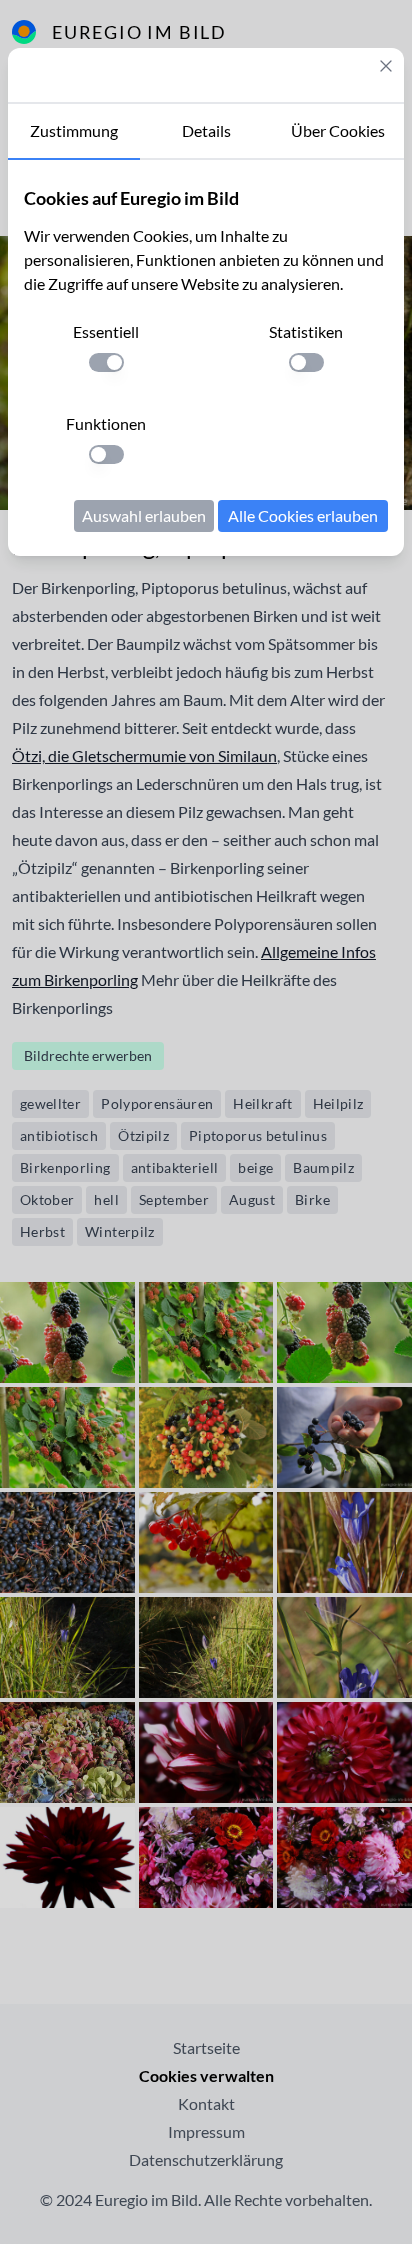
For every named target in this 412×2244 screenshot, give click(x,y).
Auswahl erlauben (144, 515)
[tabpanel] (206, 358)
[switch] (106, 362)
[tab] (74, 132)
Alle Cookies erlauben (303, 515)
